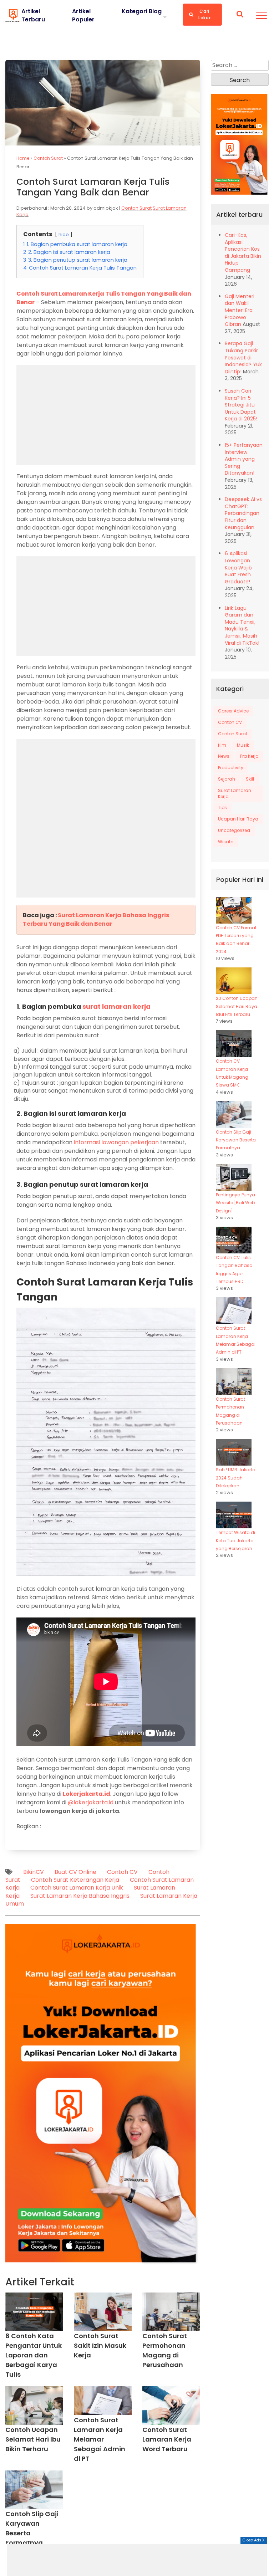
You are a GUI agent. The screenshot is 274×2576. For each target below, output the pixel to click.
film (222, 745)
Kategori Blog (142, 11)
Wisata (226, 842)
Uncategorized (234, 830)
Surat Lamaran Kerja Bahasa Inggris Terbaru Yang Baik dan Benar (96, 919)
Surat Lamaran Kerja (235, 793)
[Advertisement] (137, 2560)
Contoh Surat (48, 158)
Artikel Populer (83, 15)
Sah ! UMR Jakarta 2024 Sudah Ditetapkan (236, 1478)
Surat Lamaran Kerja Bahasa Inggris (80, 1896)
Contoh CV (122, 1872)
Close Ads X (254, 2540)
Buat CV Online (75, 1872)
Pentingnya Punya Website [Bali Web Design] (235, 1203)
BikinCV (34, 1872)
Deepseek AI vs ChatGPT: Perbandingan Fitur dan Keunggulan (243, 513)
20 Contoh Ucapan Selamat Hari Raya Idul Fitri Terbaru (237, 1006)
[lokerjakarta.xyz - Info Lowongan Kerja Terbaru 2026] (13, 15)
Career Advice (233, 711)
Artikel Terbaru (33, 15)
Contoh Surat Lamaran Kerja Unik (77, 1888)
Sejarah (227, 779)
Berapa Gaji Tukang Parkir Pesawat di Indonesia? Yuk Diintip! (243, 357)
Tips (222, 807)
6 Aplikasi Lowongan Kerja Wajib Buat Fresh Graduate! (238, 567)
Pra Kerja (249, 756)
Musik (243, 745)
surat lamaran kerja (116, 1006)
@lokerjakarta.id (91, 1802)
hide (64, 234)
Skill (250, 779)
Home (23, 158)
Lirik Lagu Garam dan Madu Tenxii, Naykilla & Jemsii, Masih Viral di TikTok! (242, 625)
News (224, 756)
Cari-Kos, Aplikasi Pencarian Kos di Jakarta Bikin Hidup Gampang (243, 252)
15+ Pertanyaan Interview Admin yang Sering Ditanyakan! (244, 459)
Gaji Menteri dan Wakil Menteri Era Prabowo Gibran (240, 310)
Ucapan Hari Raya (238, 819)
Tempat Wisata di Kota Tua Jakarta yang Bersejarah (235, 1540)
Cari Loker (204, 14)
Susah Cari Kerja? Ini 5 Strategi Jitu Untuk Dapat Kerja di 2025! (241, 405)
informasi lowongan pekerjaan (116, 1142)
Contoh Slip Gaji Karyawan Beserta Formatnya (236, 1140)
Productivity (231, 768)
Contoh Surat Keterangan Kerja (75, 1880)
